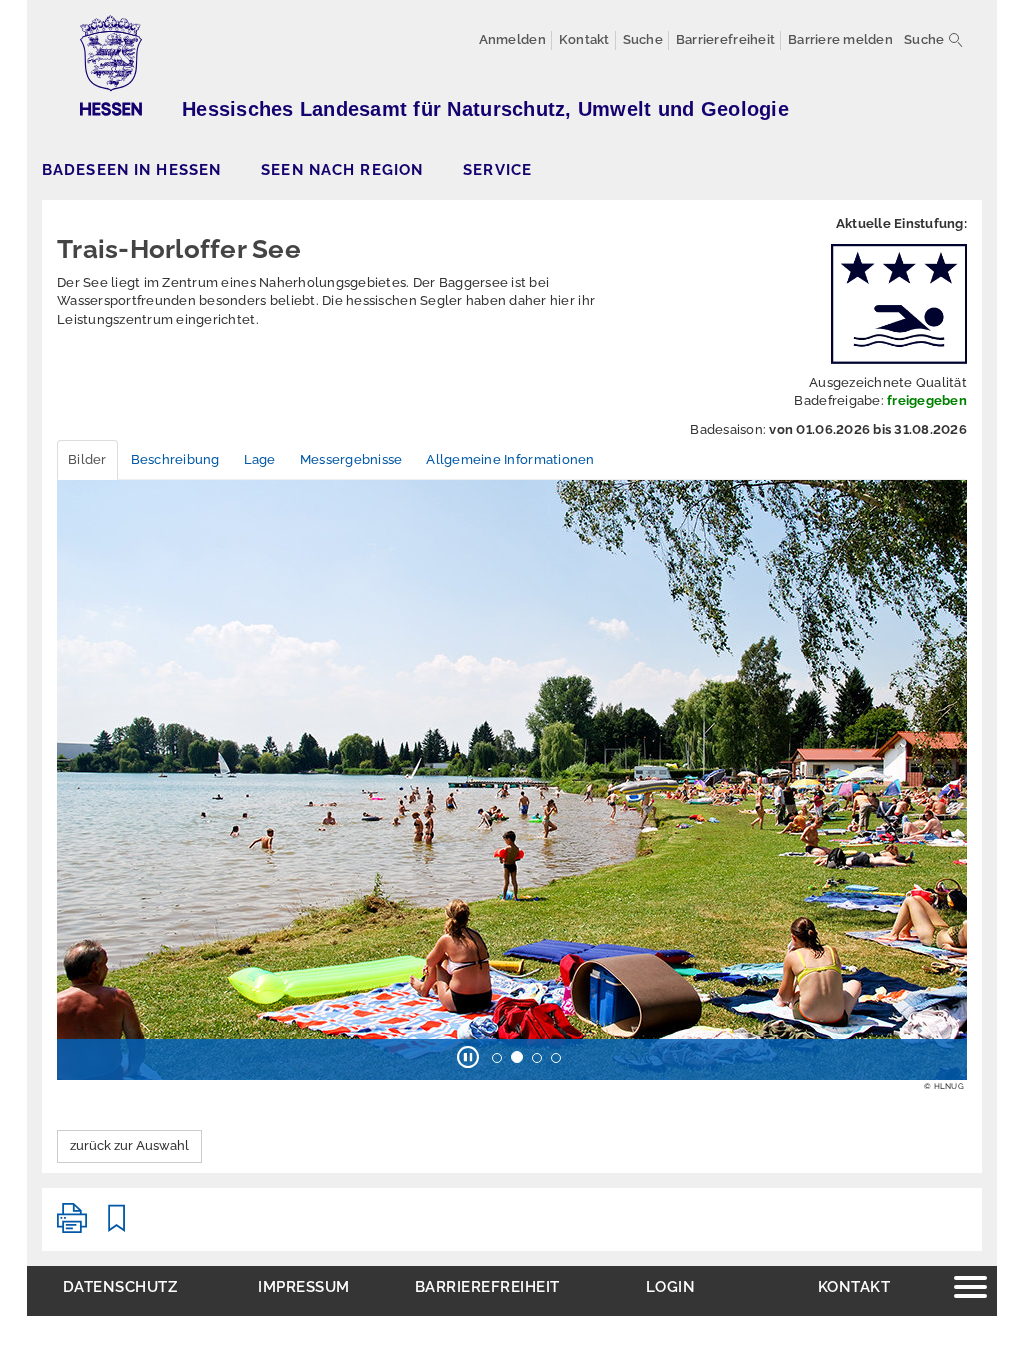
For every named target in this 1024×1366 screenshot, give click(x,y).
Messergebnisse (351, 459)
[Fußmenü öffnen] (970, 1289)
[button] (82, 790)
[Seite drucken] (72, 1226)
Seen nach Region (342, 169)
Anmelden (512, 39)
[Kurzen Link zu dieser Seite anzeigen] (117, 1226)
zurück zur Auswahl (129, 1145)
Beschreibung (175, 459)
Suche (924, 39)
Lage (260, 459)
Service (497, 169)
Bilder (87, 459)
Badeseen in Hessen (131, 169)
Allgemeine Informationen (510, 459)
